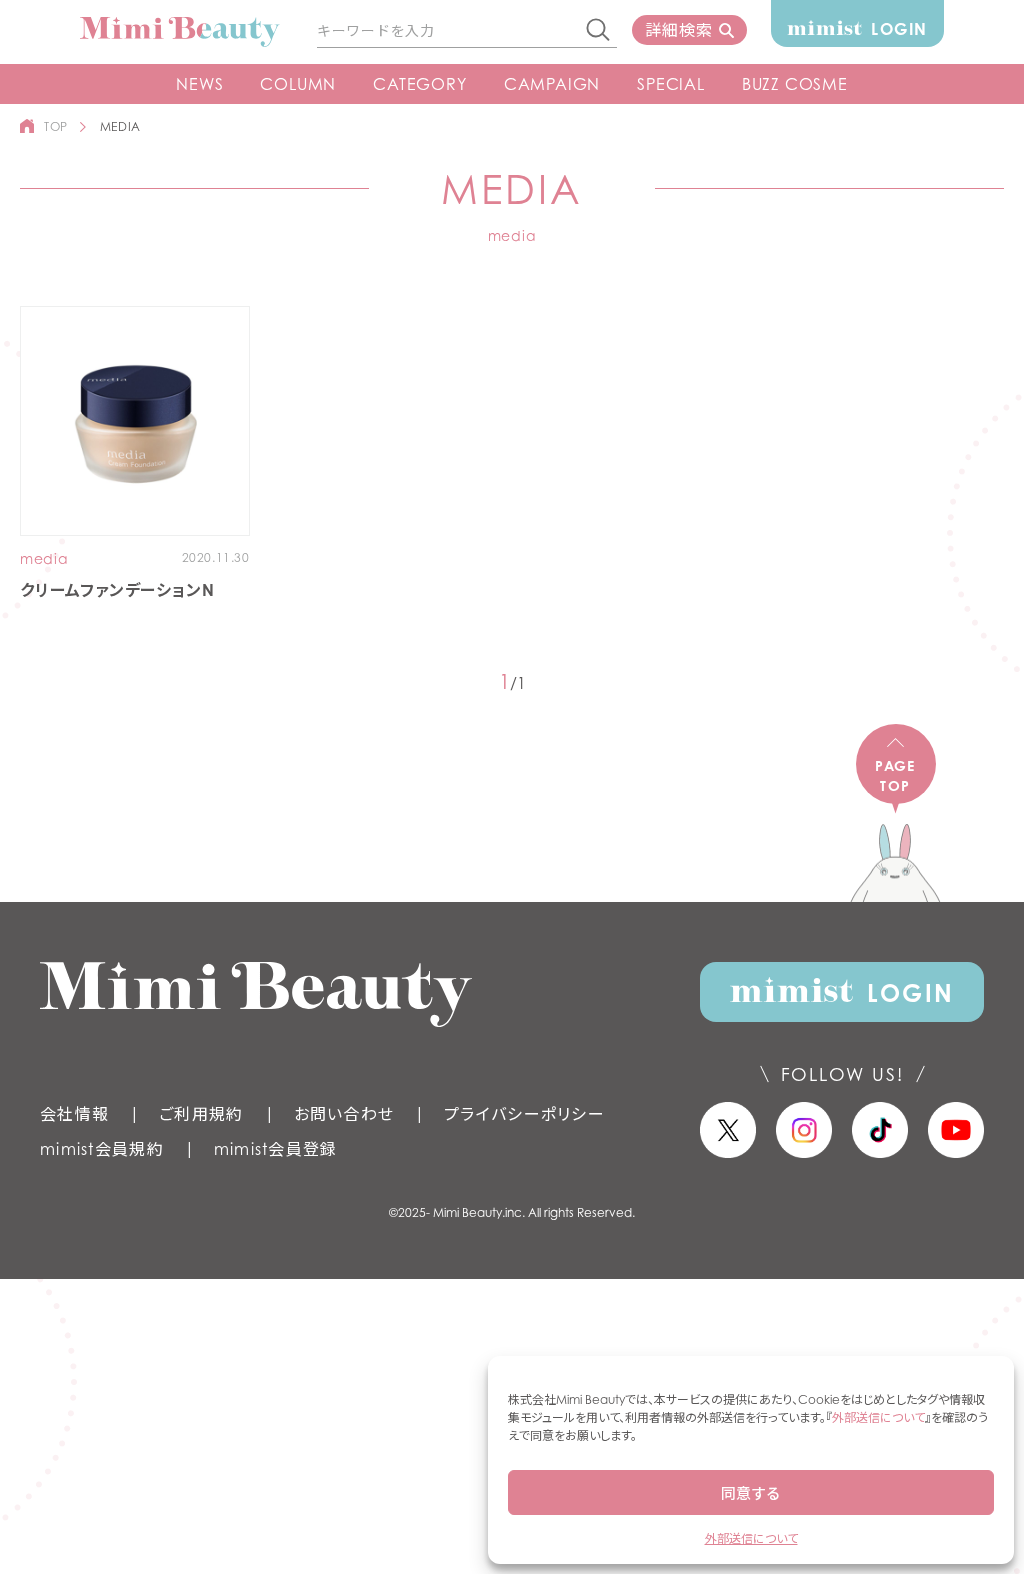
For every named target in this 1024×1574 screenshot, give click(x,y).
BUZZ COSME (795, 84)
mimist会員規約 (102, 1149)
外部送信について (878, 1417)
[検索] (599, 31)
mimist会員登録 (276, 1149)
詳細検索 (678, 30)
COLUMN (298, 84)
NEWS (199, 84)
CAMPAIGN (552, 84)
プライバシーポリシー (524, 1114)
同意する (751, 1493)
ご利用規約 (201, 1114)
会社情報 (74, 1114)
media (44, 559)
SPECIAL (671, 84)
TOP (56, 126)
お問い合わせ (344, 1114)
